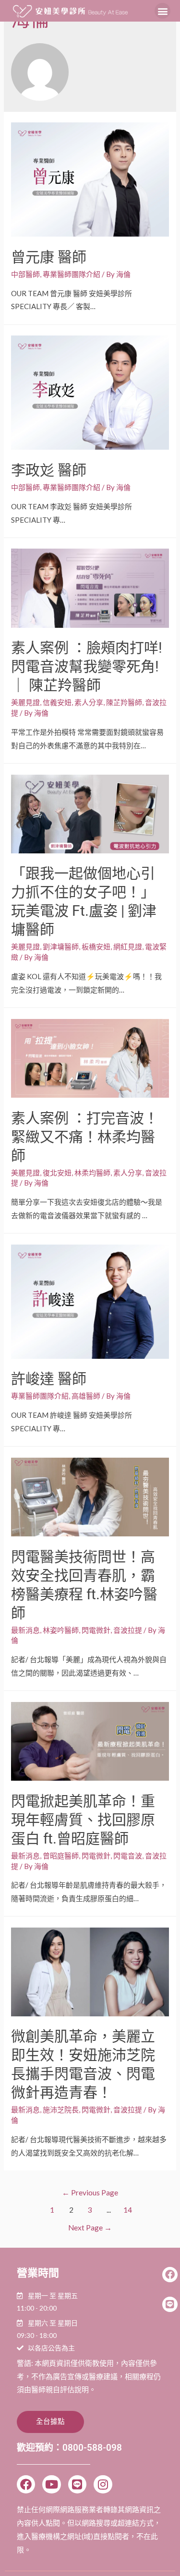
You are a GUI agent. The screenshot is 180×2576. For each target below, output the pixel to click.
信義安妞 (57, 702)
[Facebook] (26, 2484)
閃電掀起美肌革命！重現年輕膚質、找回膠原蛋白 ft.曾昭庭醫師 (83, 1820)
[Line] (77, 2484)
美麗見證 (25, 702)
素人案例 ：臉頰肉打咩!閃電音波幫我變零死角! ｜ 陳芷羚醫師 (87, 666)
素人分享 (89, 702)
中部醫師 (25, 274)
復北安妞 (57, 1173)
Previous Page (90, 2193)
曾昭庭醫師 (61, 1856)
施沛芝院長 (61, 2109)
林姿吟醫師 (61, 1630)
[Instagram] (103, 2484)
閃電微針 (96, 1630)
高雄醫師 (86, 1396)
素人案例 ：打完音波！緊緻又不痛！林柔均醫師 (85, 1137)
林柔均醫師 (92, 1173)
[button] (162, 11)
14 (128, 2210)
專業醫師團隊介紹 (72, 274)
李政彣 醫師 (49, 470)
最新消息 (25, 1630)
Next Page (90, 2228)
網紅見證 (128, 947)
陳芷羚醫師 (124, 702)
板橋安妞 (96, 947)
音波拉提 (128, 1630)
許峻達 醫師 (49, 1379)
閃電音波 (128, 1856)
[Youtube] (51, 2484)
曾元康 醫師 (49, 257)
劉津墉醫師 (61, 947)
